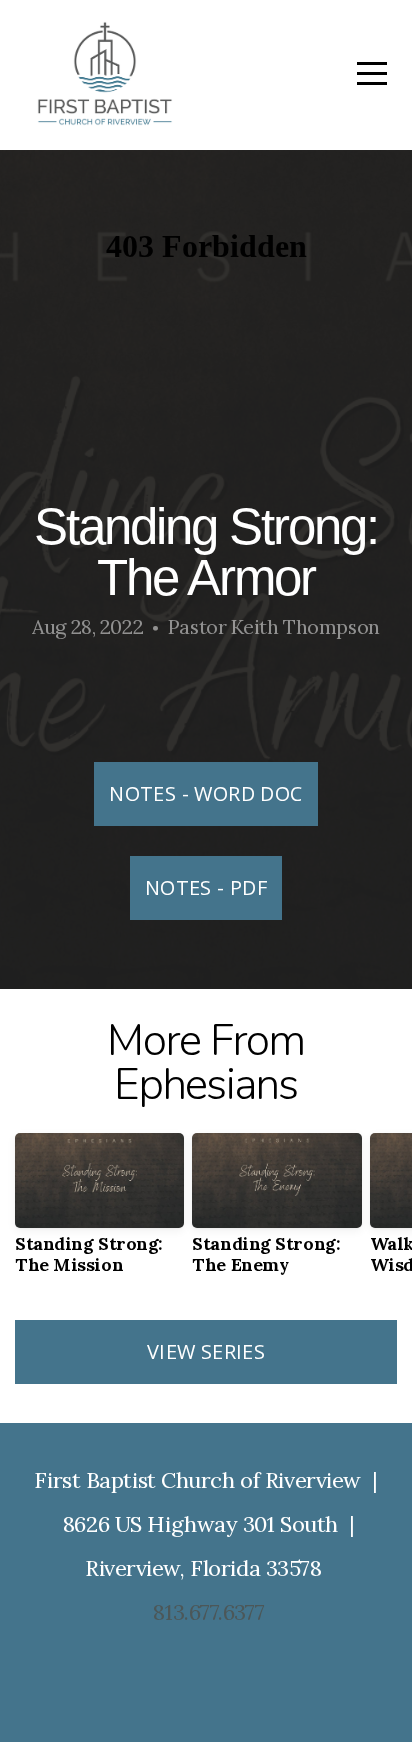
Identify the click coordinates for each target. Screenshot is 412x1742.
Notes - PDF (206, 887)
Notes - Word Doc (205, 793)
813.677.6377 (208, 1612)
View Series (206, 1351)
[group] (99, 1211)
